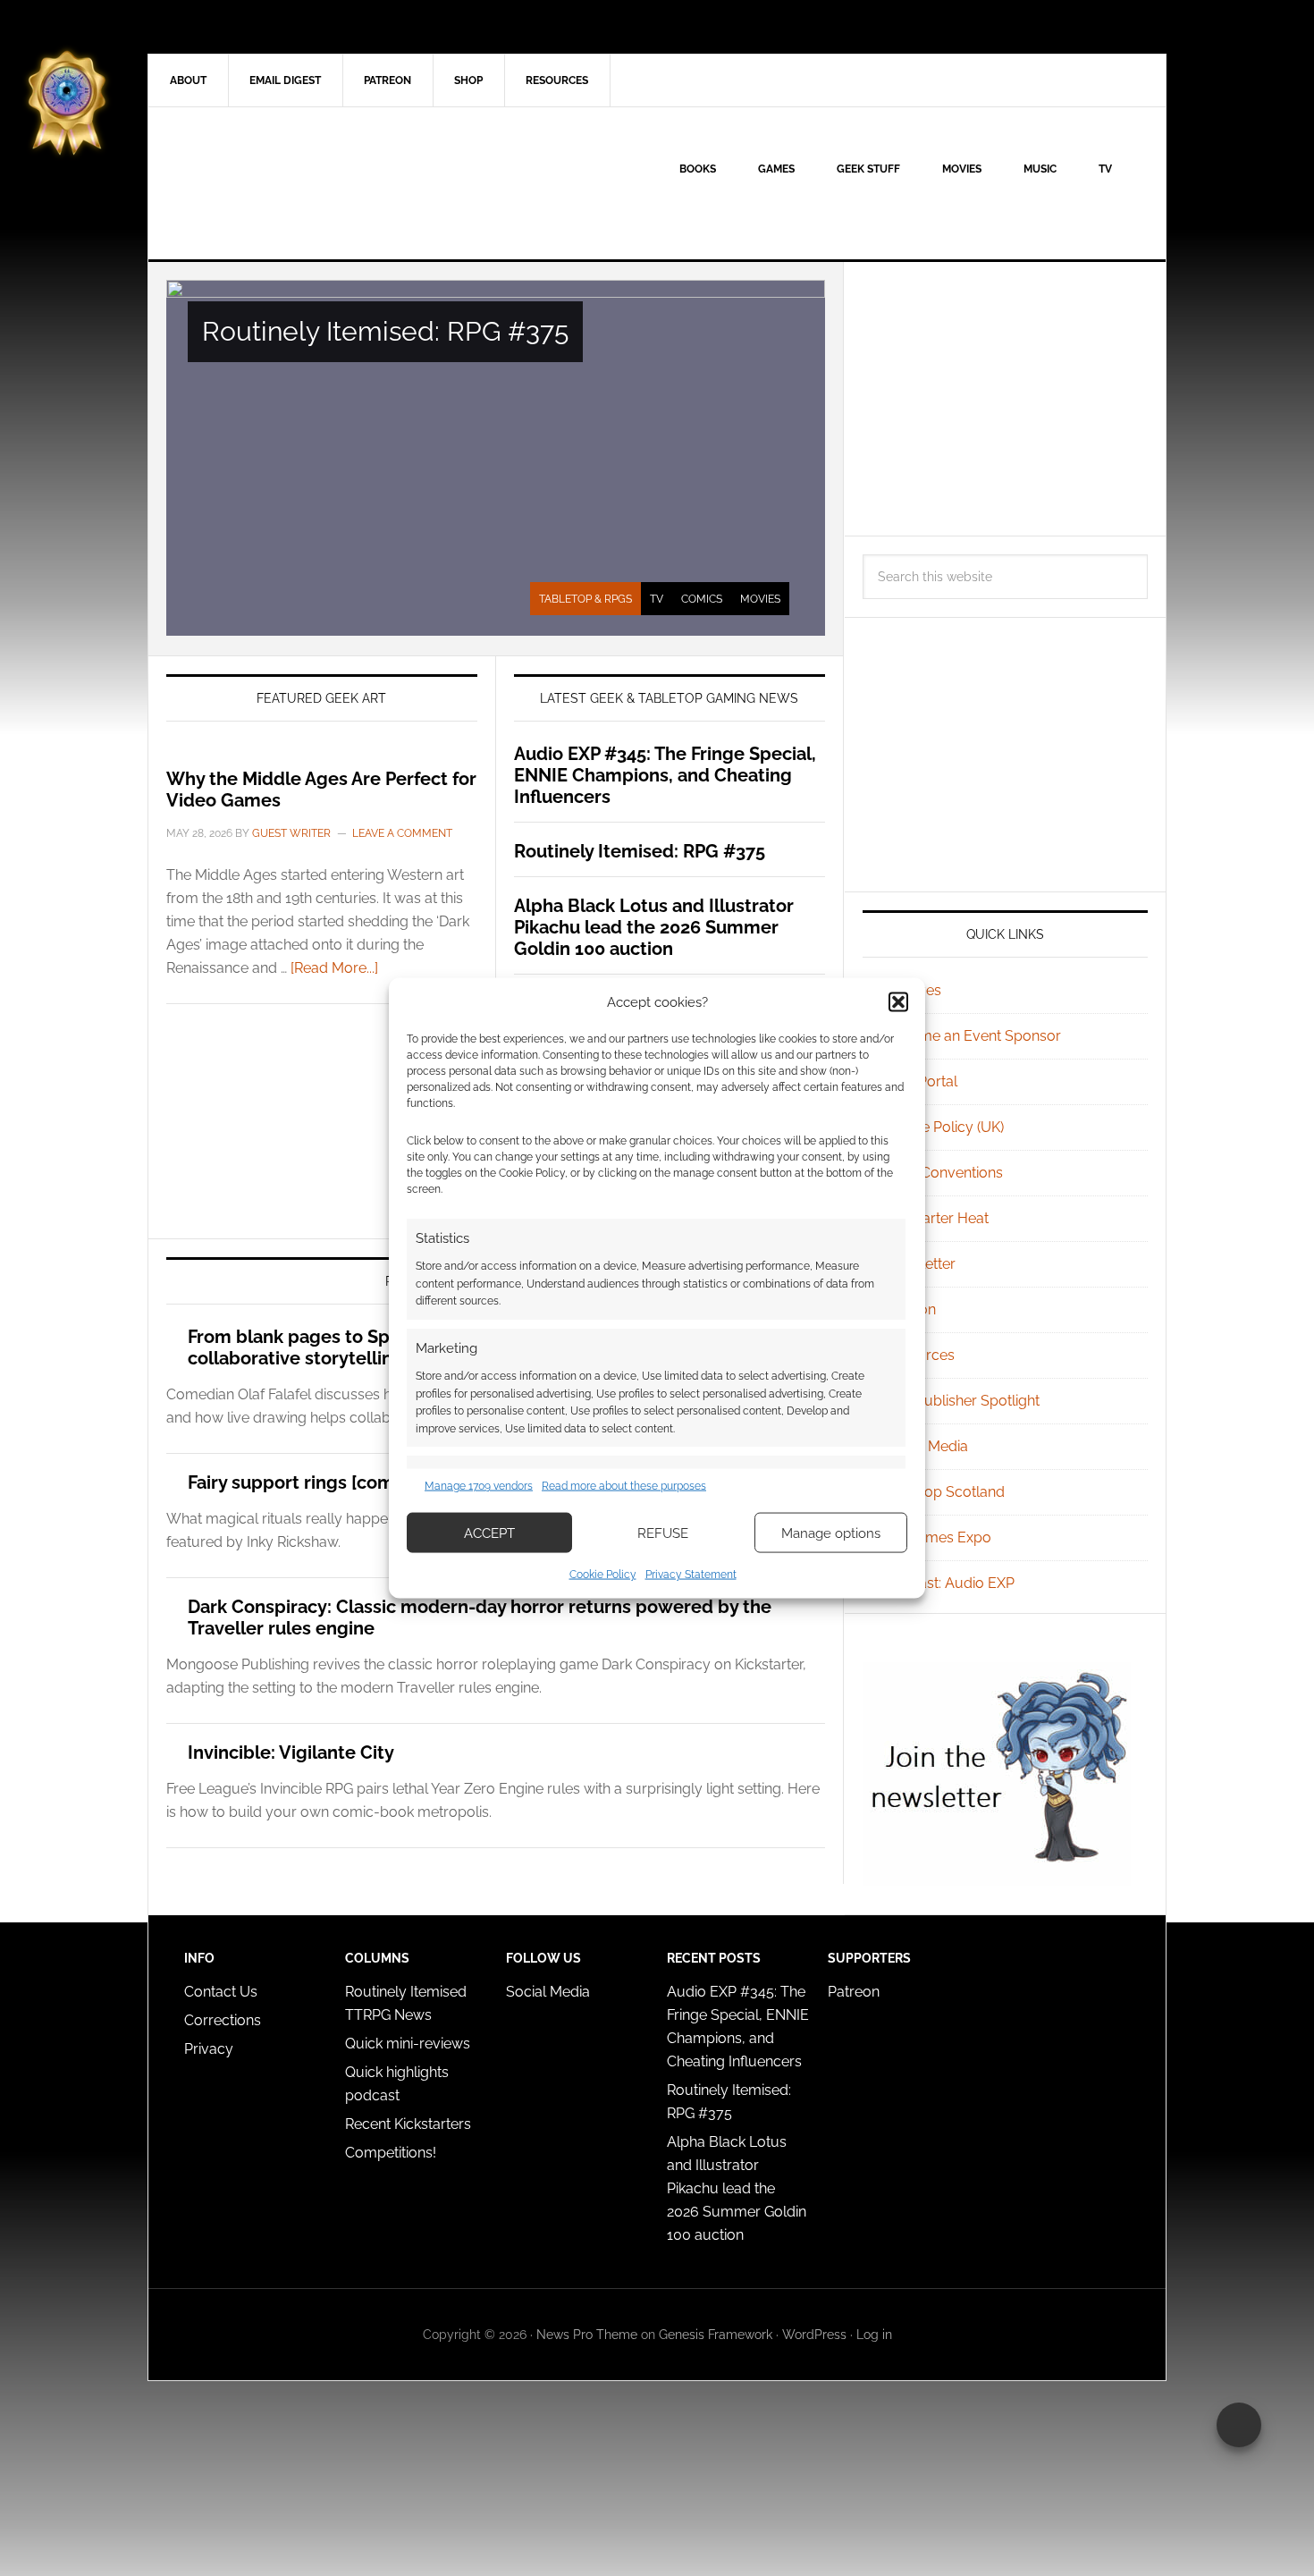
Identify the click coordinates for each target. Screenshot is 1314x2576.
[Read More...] (334, 968)
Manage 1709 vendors (479, 1485)
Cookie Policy (603, 1575)
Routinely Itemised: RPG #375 (385, 331)
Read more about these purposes (624, 1485)
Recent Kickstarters (410, 2124)
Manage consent (1239, 2425)
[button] (898, 1001)
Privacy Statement (691, 1575)
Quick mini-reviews (408, 2044)
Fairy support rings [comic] (301, 1482)
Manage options (831, 1533)
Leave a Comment (402, 833)
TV (657, 599)
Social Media (926, 1446)
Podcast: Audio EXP (949, 1583)
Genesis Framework (716, 2335)
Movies (760, 599)
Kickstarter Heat (936, 1218)
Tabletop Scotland (944, 1492)
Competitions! (391, 2153)
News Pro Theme (587, 2335)
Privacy (209, 2049)
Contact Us (221, 1992)
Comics (702, 599)
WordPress (814, 2335)
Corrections (223, 2020)
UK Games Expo (938, 1537)
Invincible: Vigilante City (291, 1753)
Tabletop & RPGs (585, 599)
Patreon (854, 1992)
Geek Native (300, 183)
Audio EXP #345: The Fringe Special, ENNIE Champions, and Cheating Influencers (665, 775)
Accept (489, 1533)
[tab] (585, 599)
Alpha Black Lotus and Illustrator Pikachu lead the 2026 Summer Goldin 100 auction (654, 927)
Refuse (663, 1533)
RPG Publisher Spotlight (962, 1401)
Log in (874, 2335)
